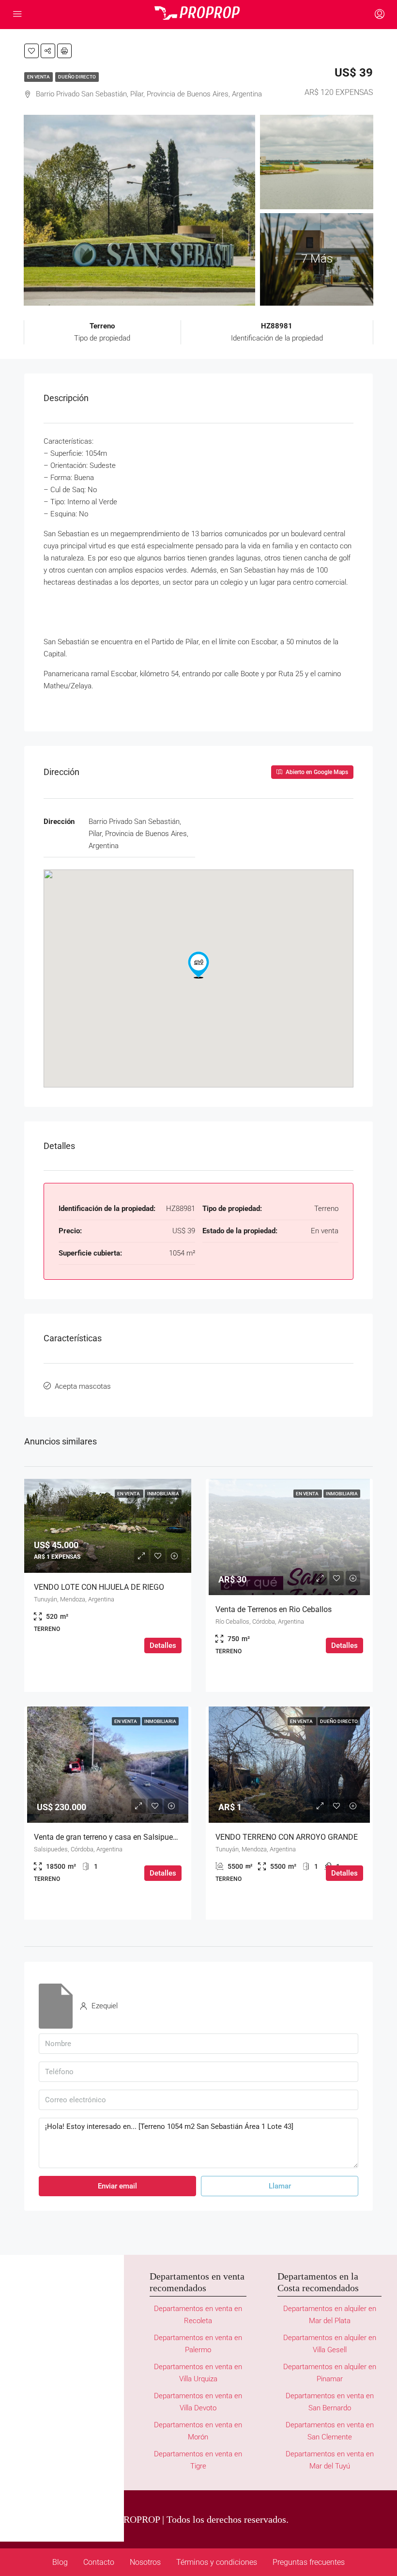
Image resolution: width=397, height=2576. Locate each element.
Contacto (99, 2562)
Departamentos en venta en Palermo (198, 2344)
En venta (38, 77)
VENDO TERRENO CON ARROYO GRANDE (287, 1837)
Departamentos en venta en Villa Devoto (198, 2402)
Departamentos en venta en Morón (198, 2431)
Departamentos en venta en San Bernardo (330, 2402)
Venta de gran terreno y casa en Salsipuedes (109, 1837)
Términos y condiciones (217, 2562)
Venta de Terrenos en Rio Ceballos (274, 1609)
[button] (198, 965)
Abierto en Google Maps (316, 772)
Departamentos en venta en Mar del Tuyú (330, 2460)
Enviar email (117, 2186)
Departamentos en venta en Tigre (198, 2460)
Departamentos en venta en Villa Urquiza (198, 2373)
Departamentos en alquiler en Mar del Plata (330, 2315)
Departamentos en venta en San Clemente (330, 2431)
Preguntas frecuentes (309, 2562)
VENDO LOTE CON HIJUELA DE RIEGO (99, 1587)
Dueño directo (77, 77)
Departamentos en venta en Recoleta (198, 2315)
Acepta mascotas (83, 1386)
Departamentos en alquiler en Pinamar (330, 2373)
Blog (60, 2562)
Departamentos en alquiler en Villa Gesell (330, 2344)
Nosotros (145, 2562)
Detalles (163, 1645)
